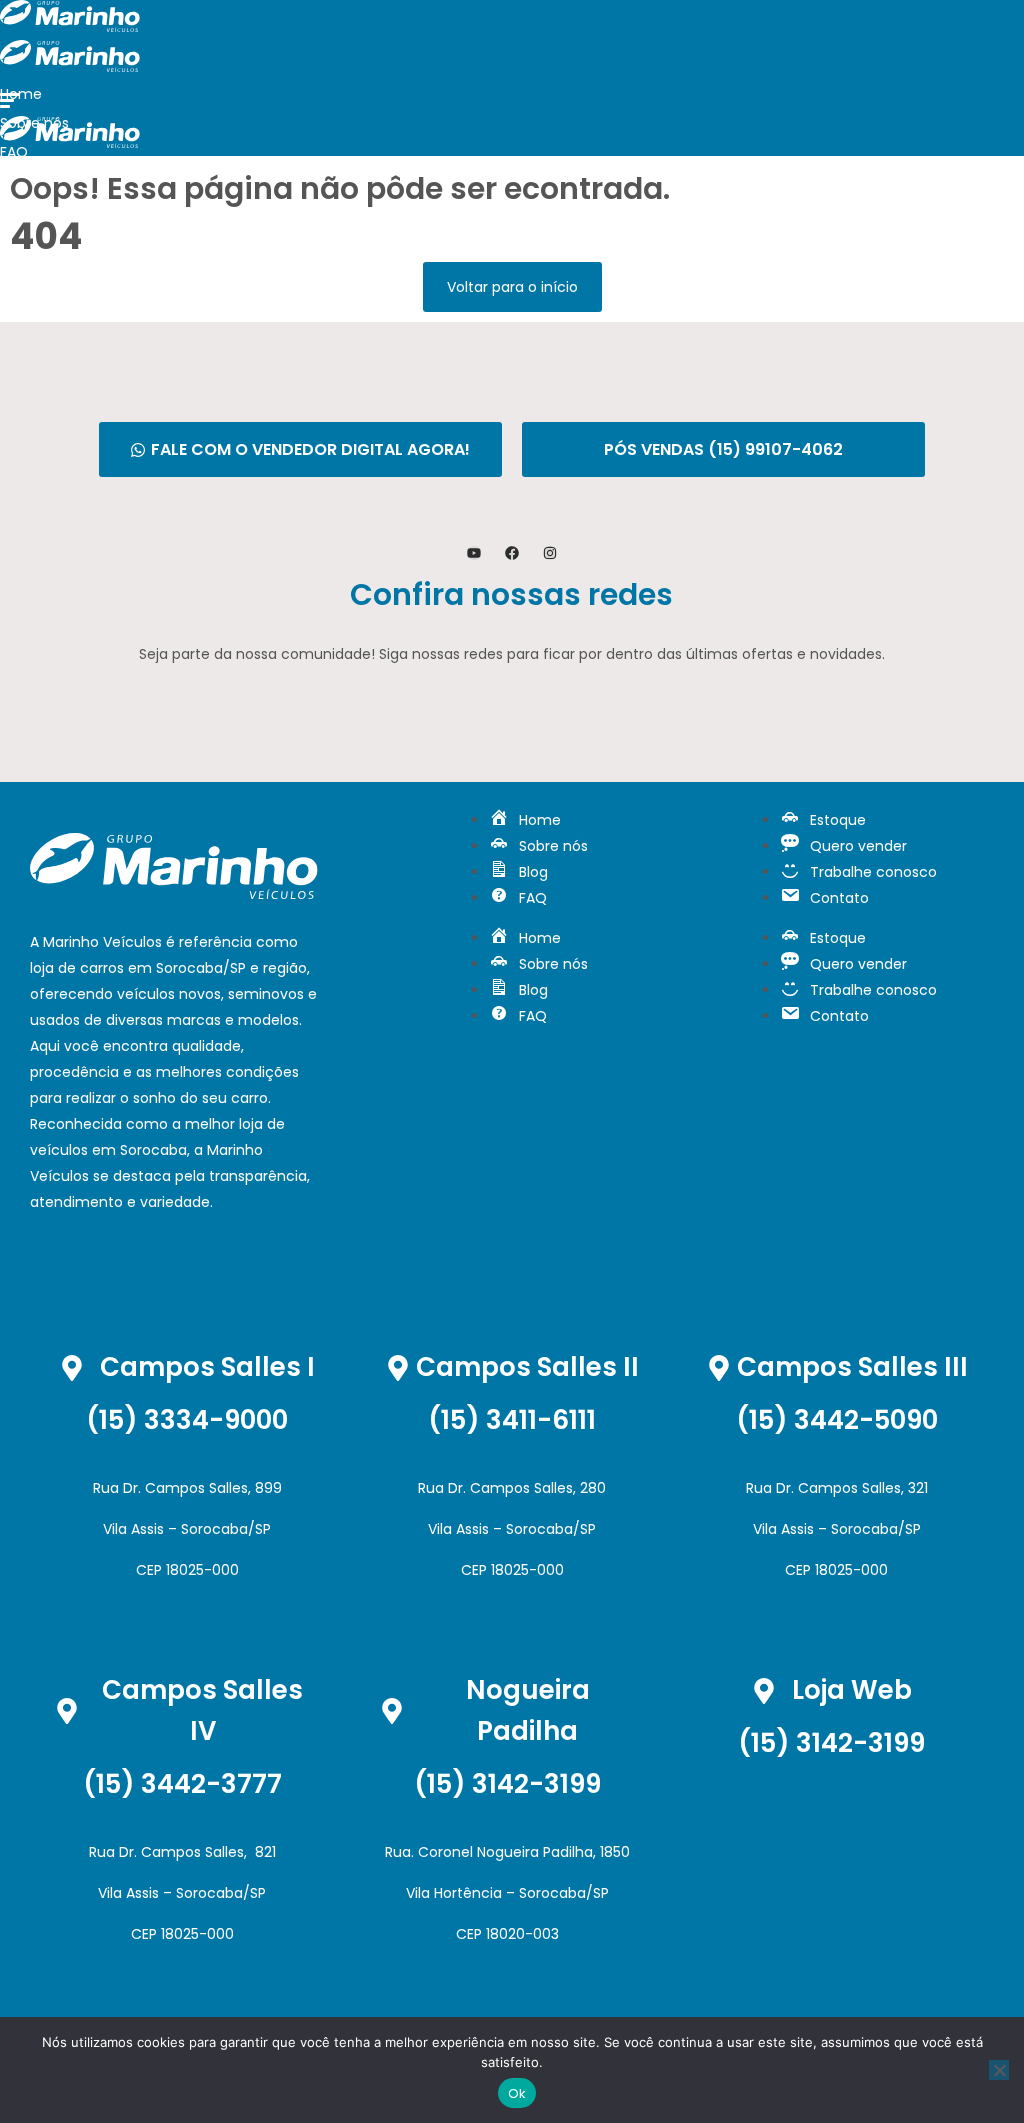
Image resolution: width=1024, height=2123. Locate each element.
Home (21, 94)
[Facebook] (512, 553)
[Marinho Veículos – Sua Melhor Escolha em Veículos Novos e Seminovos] (70, 27)
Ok (517, 2093)
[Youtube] (474, 553)
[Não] (999, 2070)
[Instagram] (550, 553)
